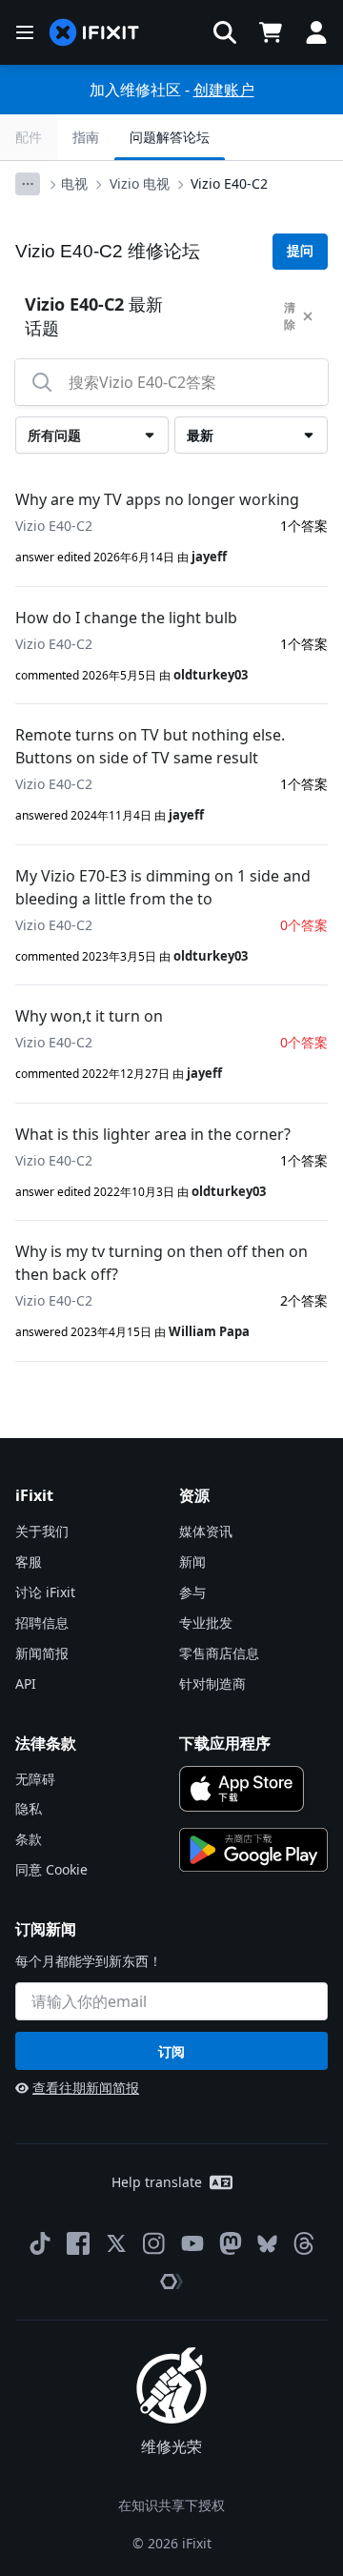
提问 (300, 251)
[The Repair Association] (171, 2282)
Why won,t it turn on (89, 1016)
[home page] (94, 33)
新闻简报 (42, 1653)
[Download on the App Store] (242, 1789)
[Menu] (25, 32)
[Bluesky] (267, 2244)
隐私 (29, 1808)
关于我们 (42, 1531)
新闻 (192, 1562)
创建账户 (224, 90)
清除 (290, 316)
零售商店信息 (219, 1653)
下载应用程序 (225, 1743)
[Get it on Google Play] (253, 1850)
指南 (86, 137)
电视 (74, 183)
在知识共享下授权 (171, 2505)
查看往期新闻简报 (86, 2088)
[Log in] (316, 32)
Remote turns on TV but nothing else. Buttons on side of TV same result (150, 746)
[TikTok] (40, 2243)
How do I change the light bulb (126, 618)
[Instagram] (154, 2243)
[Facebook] (78, 2243)
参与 (192, 1592)
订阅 (171, 2051)
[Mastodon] (231, 2243)
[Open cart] (271, 32)
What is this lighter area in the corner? (153, 1134)
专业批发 (206, 1623)
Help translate (157, 2182)
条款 (29, 1839)
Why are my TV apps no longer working (157, 499)
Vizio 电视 (140, 183)
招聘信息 (42, 1623)
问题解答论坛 (170, 137)
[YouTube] (192, 2243)
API (26, 1684)
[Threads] (304, 2243)
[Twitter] (116, 2243)
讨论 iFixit (45, 1592)
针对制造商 (212, 1684)
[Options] (28, 184)
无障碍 (35, 1779)
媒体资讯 (206, 1531)
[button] (225, 32)
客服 (29, 1562)
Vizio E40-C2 (229, 183)
